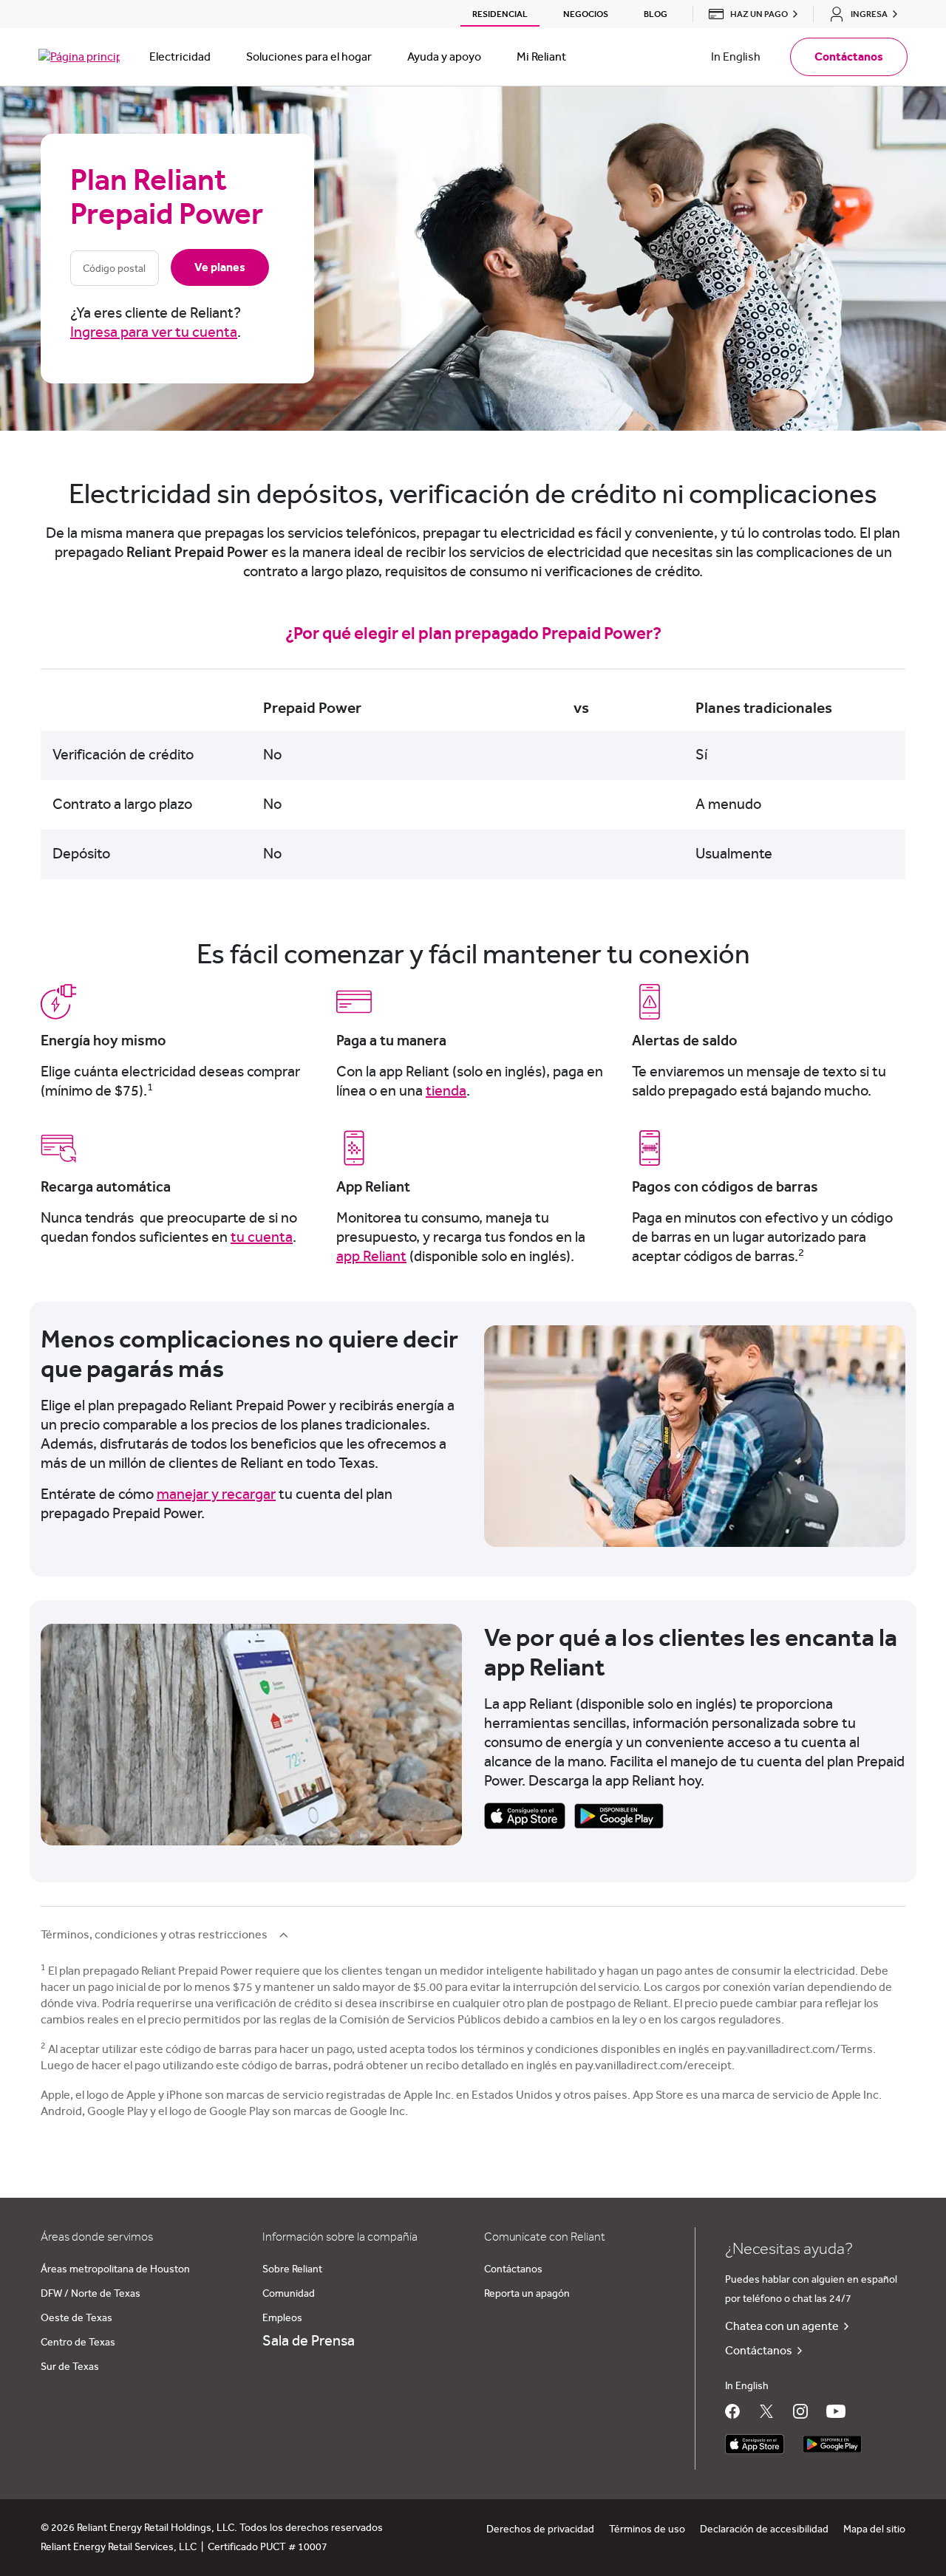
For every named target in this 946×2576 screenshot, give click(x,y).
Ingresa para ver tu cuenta (154, 332)
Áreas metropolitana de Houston (115, 2269)
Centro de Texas (78, 2343)
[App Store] (525, 1815)
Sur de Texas (70, 2367)
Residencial (500, 14)
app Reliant (371, 1257)
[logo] (79, 57)
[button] (749, 14)
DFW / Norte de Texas (91, 2294)
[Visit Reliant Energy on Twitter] (766, 2411)
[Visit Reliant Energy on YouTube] (836, 2411)
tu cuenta (262, 1237)
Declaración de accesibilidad (764, 2529)
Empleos (282, 2318)
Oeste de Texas (76, 2318)
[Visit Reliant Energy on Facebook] (732, 2411)
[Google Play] (619, 1815)
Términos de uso (647, 2529)
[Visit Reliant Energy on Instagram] (800, 2411)
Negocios (586, 14)
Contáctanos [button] (849, 57)
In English (736, 57)
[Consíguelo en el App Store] (755, 2444)
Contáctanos (513, 2269)
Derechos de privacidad (540, 2529)
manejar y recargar (216, 1494)
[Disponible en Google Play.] (832, 2444)
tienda (446, 1091)
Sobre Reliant (292, 2269)
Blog (656, 14)
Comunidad (289, 2294)
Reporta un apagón (527, 2294)
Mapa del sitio (874, 2529)
